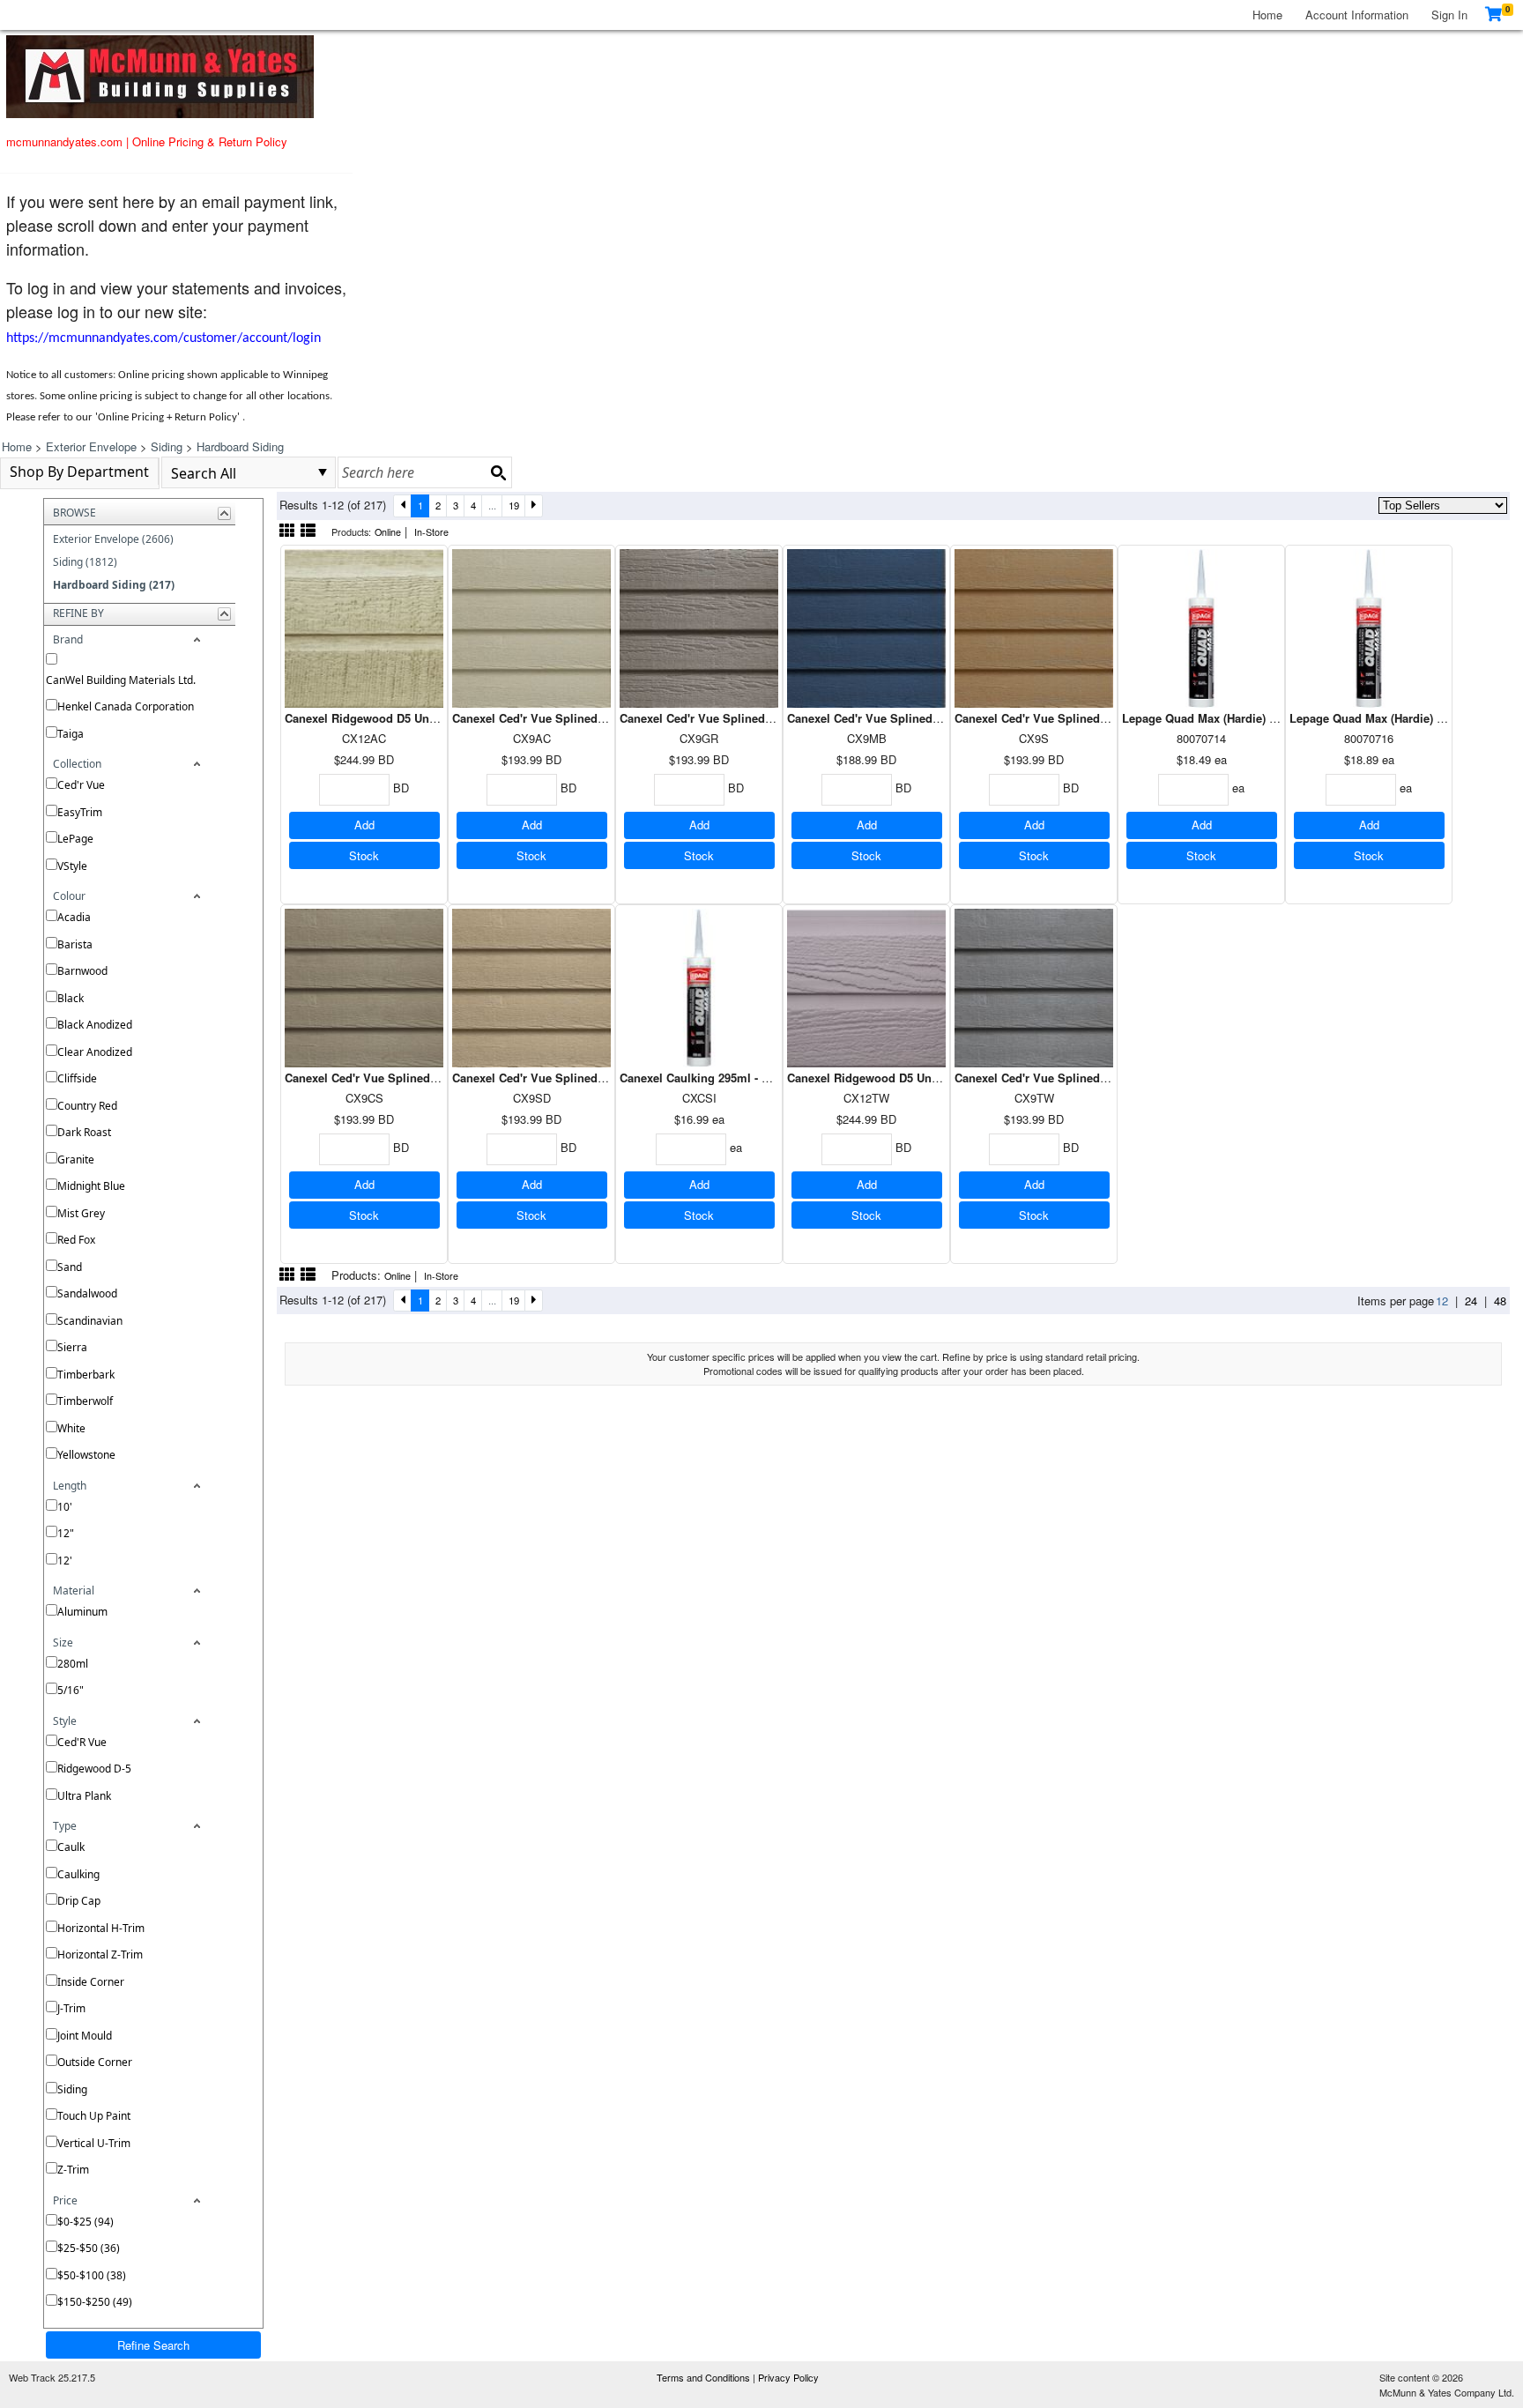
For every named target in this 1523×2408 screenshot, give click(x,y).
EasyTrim (80, 812)
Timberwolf (85, 1401)
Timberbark (86, 1375)
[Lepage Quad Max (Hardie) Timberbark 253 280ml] (1369, 626)
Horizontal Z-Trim (100, 1955)
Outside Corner (95, 2062)
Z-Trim (73, 2170)
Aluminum (82, 1612)
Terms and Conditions (705, 2377)
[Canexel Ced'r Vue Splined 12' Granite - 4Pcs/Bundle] (699, 626)
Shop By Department (79, 472)
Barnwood (82, 971)
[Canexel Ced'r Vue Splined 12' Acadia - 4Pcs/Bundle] (531, 626)
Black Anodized (95, 1025)
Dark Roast (84, 1132)
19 (514, 505)
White (71, 1428)
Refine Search (153, 2345)
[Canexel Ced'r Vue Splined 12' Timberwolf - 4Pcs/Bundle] (1034, 986)
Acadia (74, 917)
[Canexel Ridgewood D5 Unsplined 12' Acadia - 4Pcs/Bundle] (364, 626)
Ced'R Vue (82, 1742)
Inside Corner (91, 1982)
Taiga (71, 734)
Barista (75, 944)
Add (364, 825)
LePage (75, 839)
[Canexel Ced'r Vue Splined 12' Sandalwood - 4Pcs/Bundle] (531, 986)
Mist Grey (81, 1213)
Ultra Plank (84, 1796)
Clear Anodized (95, 1052)
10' (65, 1507)
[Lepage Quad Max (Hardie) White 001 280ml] (1201, 626)
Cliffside (77, 1078)
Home (1267, 15)
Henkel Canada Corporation (126, 706)
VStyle (72, 866)
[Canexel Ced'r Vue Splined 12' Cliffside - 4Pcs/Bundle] (364, 986)
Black (71, 998)
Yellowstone (86, 1455)
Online (388, 532)
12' (65, 1561)
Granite (76, 1159)
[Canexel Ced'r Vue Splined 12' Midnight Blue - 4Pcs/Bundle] (866, 626)
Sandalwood (87, 1293)
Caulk (71, 1847)
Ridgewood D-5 (94, 1769)
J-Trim (71, 2008)
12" (66, 1533)
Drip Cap (79, 1901)
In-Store (431, 532)
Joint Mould (85, 2036)
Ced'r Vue (81, 785)
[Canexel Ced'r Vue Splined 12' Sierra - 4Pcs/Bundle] (1034, 626)
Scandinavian (90, 1321)
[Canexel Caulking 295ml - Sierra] (699, 986)
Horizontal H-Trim (101, 1928)
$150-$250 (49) (95, 2302)
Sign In (1449, 15)
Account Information (1357, 15)
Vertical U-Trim (94, 2143)
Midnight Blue (91, 1186)
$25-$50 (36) (89, 2248)
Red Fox (76, 1240)
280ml (73, 1664)
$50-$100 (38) (92, 2275)
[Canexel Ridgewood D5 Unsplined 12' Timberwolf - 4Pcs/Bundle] (866, 986)
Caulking (78, 1874)
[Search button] (498, 472)
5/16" (71, 1690)
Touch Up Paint (94, 2116)
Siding (72, 2089)
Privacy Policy (788, 2377)
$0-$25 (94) (85, 2222)
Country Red (87, 1106)
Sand (70, 1267)
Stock (364, 855)
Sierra (72, 1347)
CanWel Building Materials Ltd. (121, 680)
